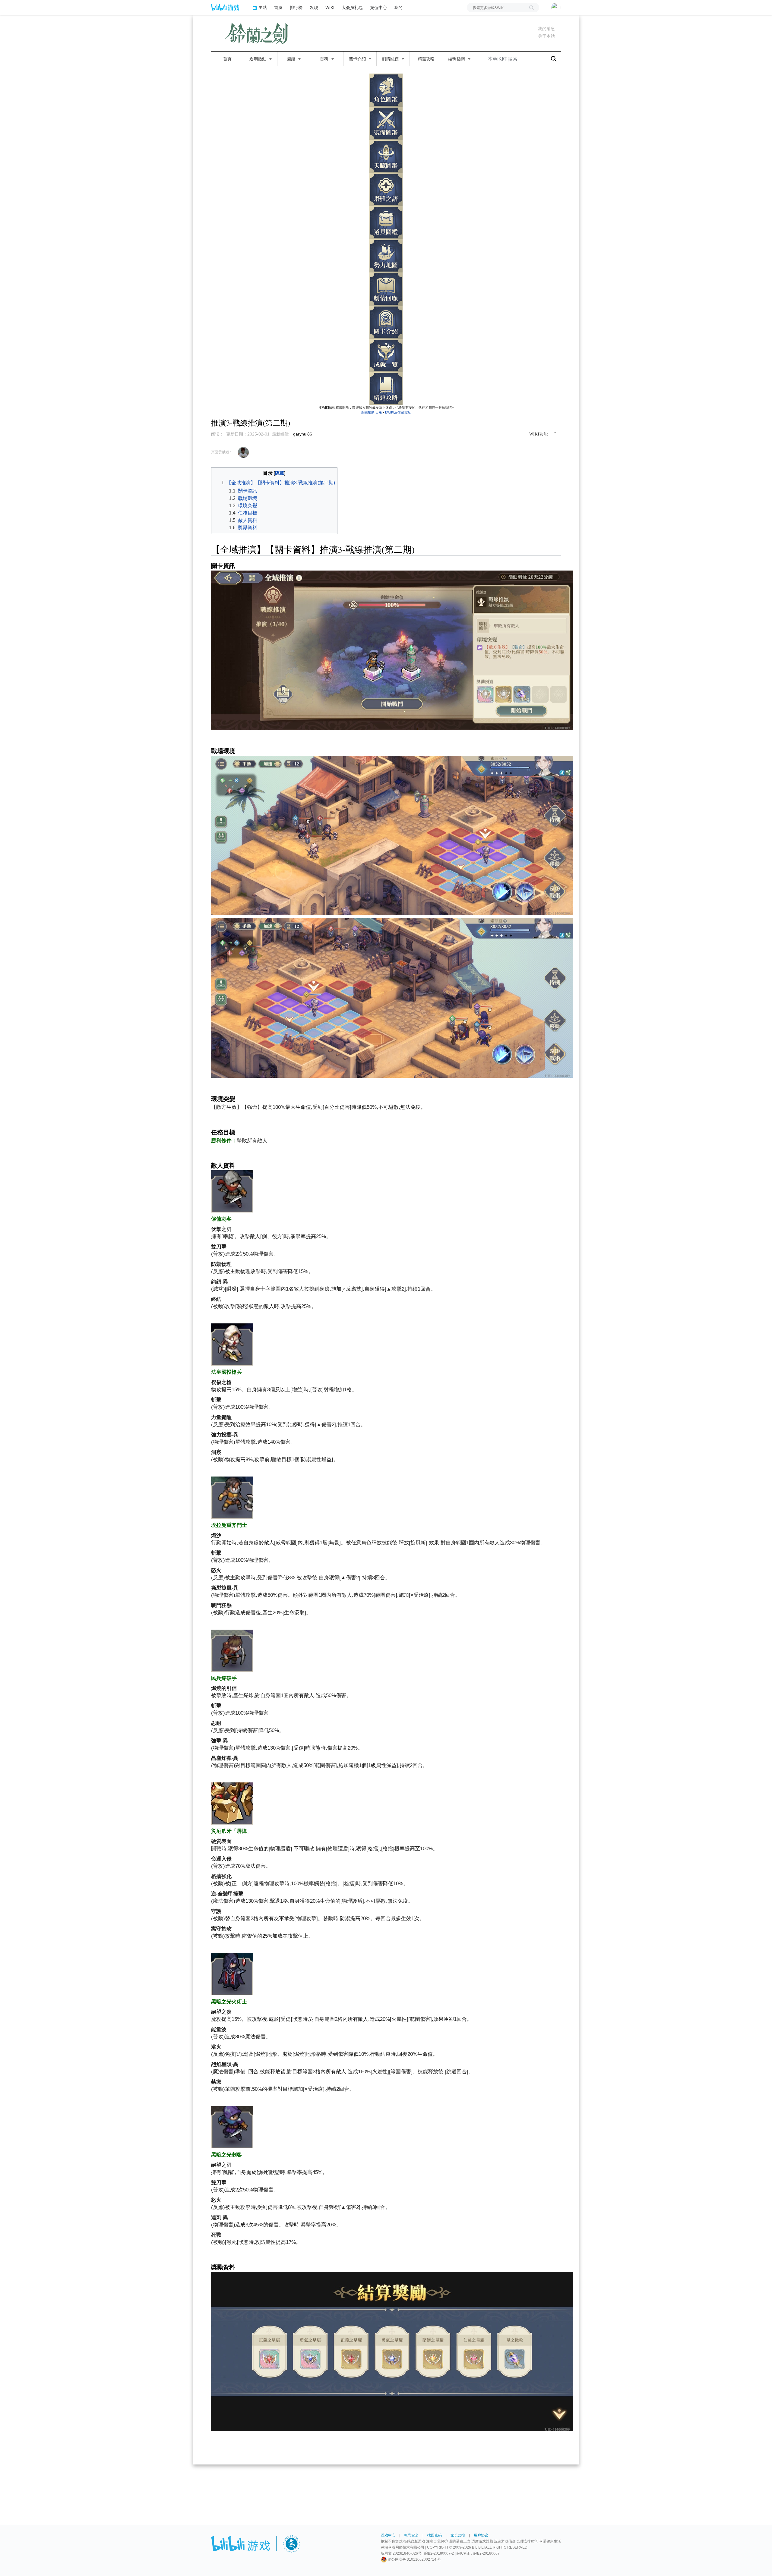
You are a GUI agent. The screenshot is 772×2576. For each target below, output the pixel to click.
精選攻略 (426, 59)
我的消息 (546, 29)
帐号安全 (411, 2535)
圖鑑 (292, 59)
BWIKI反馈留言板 (398, 412)
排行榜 (296, 7)
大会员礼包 (352, 7)
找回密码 (435, 2535)
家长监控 (458, 2535)
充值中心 (378, 7)
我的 (398, 7)
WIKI (330, 7)
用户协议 (481, 2535)
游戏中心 (388, 2535)
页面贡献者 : (221, 452)
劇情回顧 (391, 59)
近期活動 (258, 59)
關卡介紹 (358, 59)
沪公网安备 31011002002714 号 (414, 2559)
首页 (278, 7)
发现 (314, 7)
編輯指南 (457, 59)
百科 (325, 59)
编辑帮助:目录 (372, 412)
